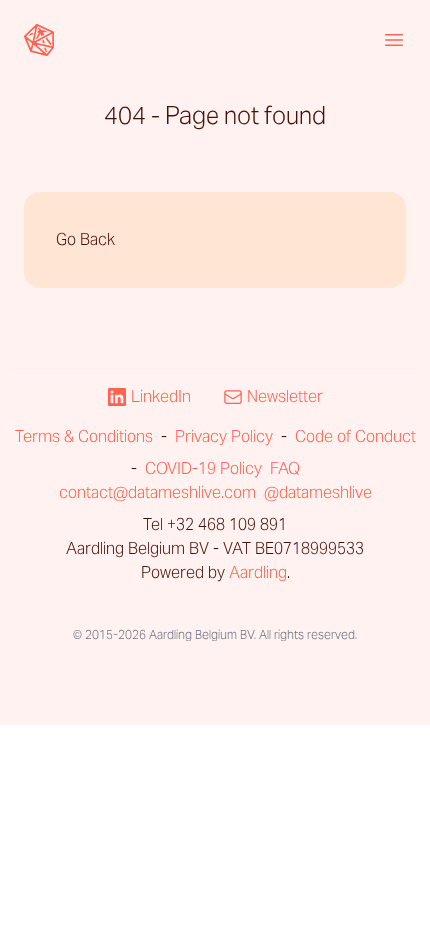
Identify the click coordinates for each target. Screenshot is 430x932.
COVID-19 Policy (203, 468)
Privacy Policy (224, 436)
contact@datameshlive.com (157, 492)
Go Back (85, 239)
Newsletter (285, 396)
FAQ (285, 468)
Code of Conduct (355, 436)
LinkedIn (161, 396)
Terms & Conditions (84, 436)
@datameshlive (318, 492)
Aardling (258, 572)
